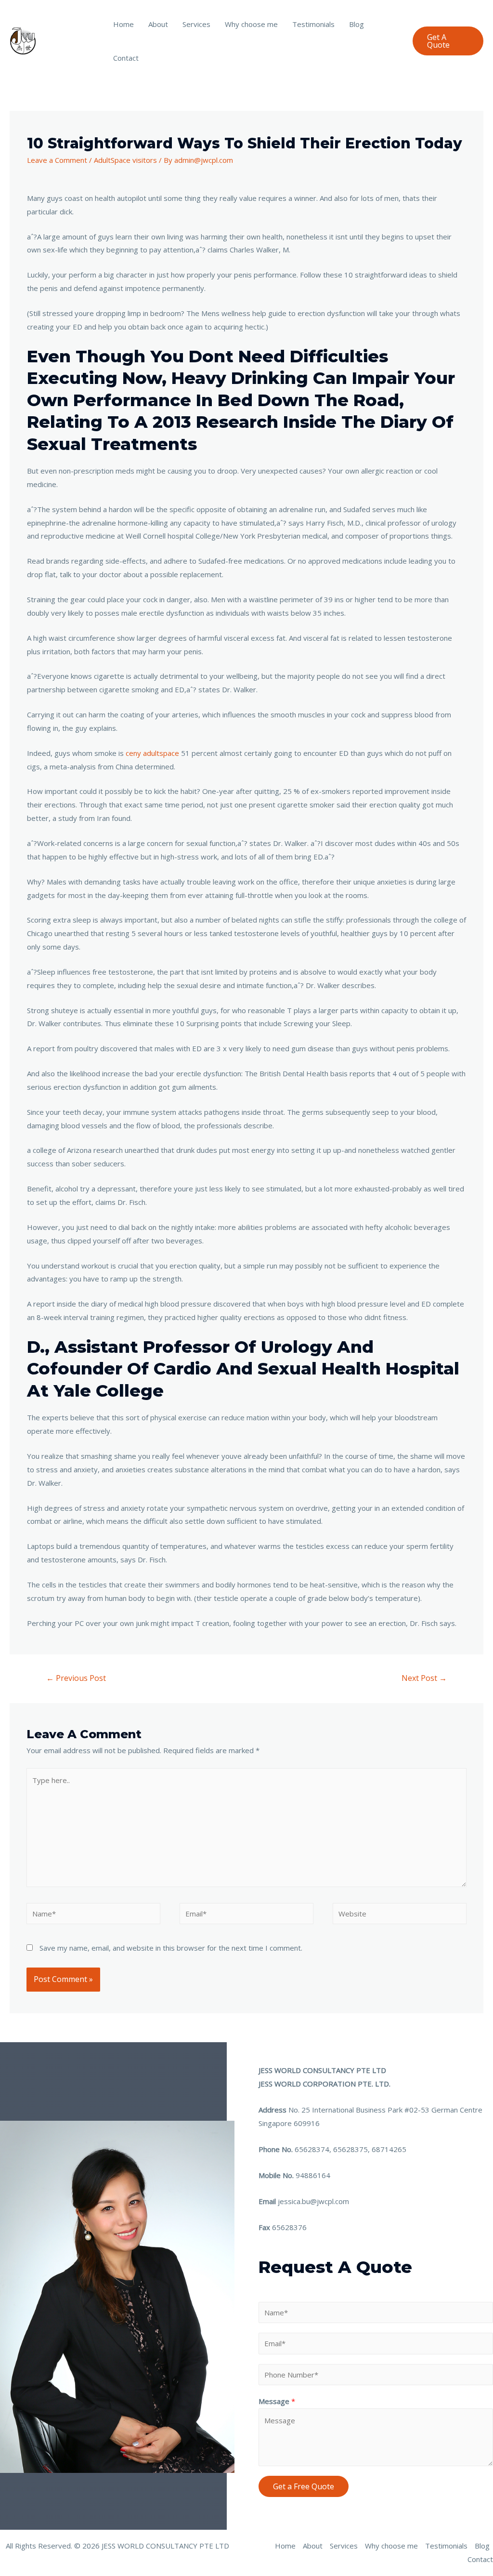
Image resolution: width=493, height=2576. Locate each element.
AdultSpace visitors (125, 160)
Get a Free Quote (304, 2486)
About (158, 24)
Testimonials (313, 24)
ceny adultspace (152, 753)
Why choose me (251, 24)
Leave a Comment (57, 160)
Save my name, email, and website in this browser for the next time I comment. (171, 1948)
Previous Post (76, 1678)
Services (196, 24)
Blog (357, 24)
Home (123, 24)
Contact (126, 58)
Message (277, 2401)
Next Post (424, 1678)
